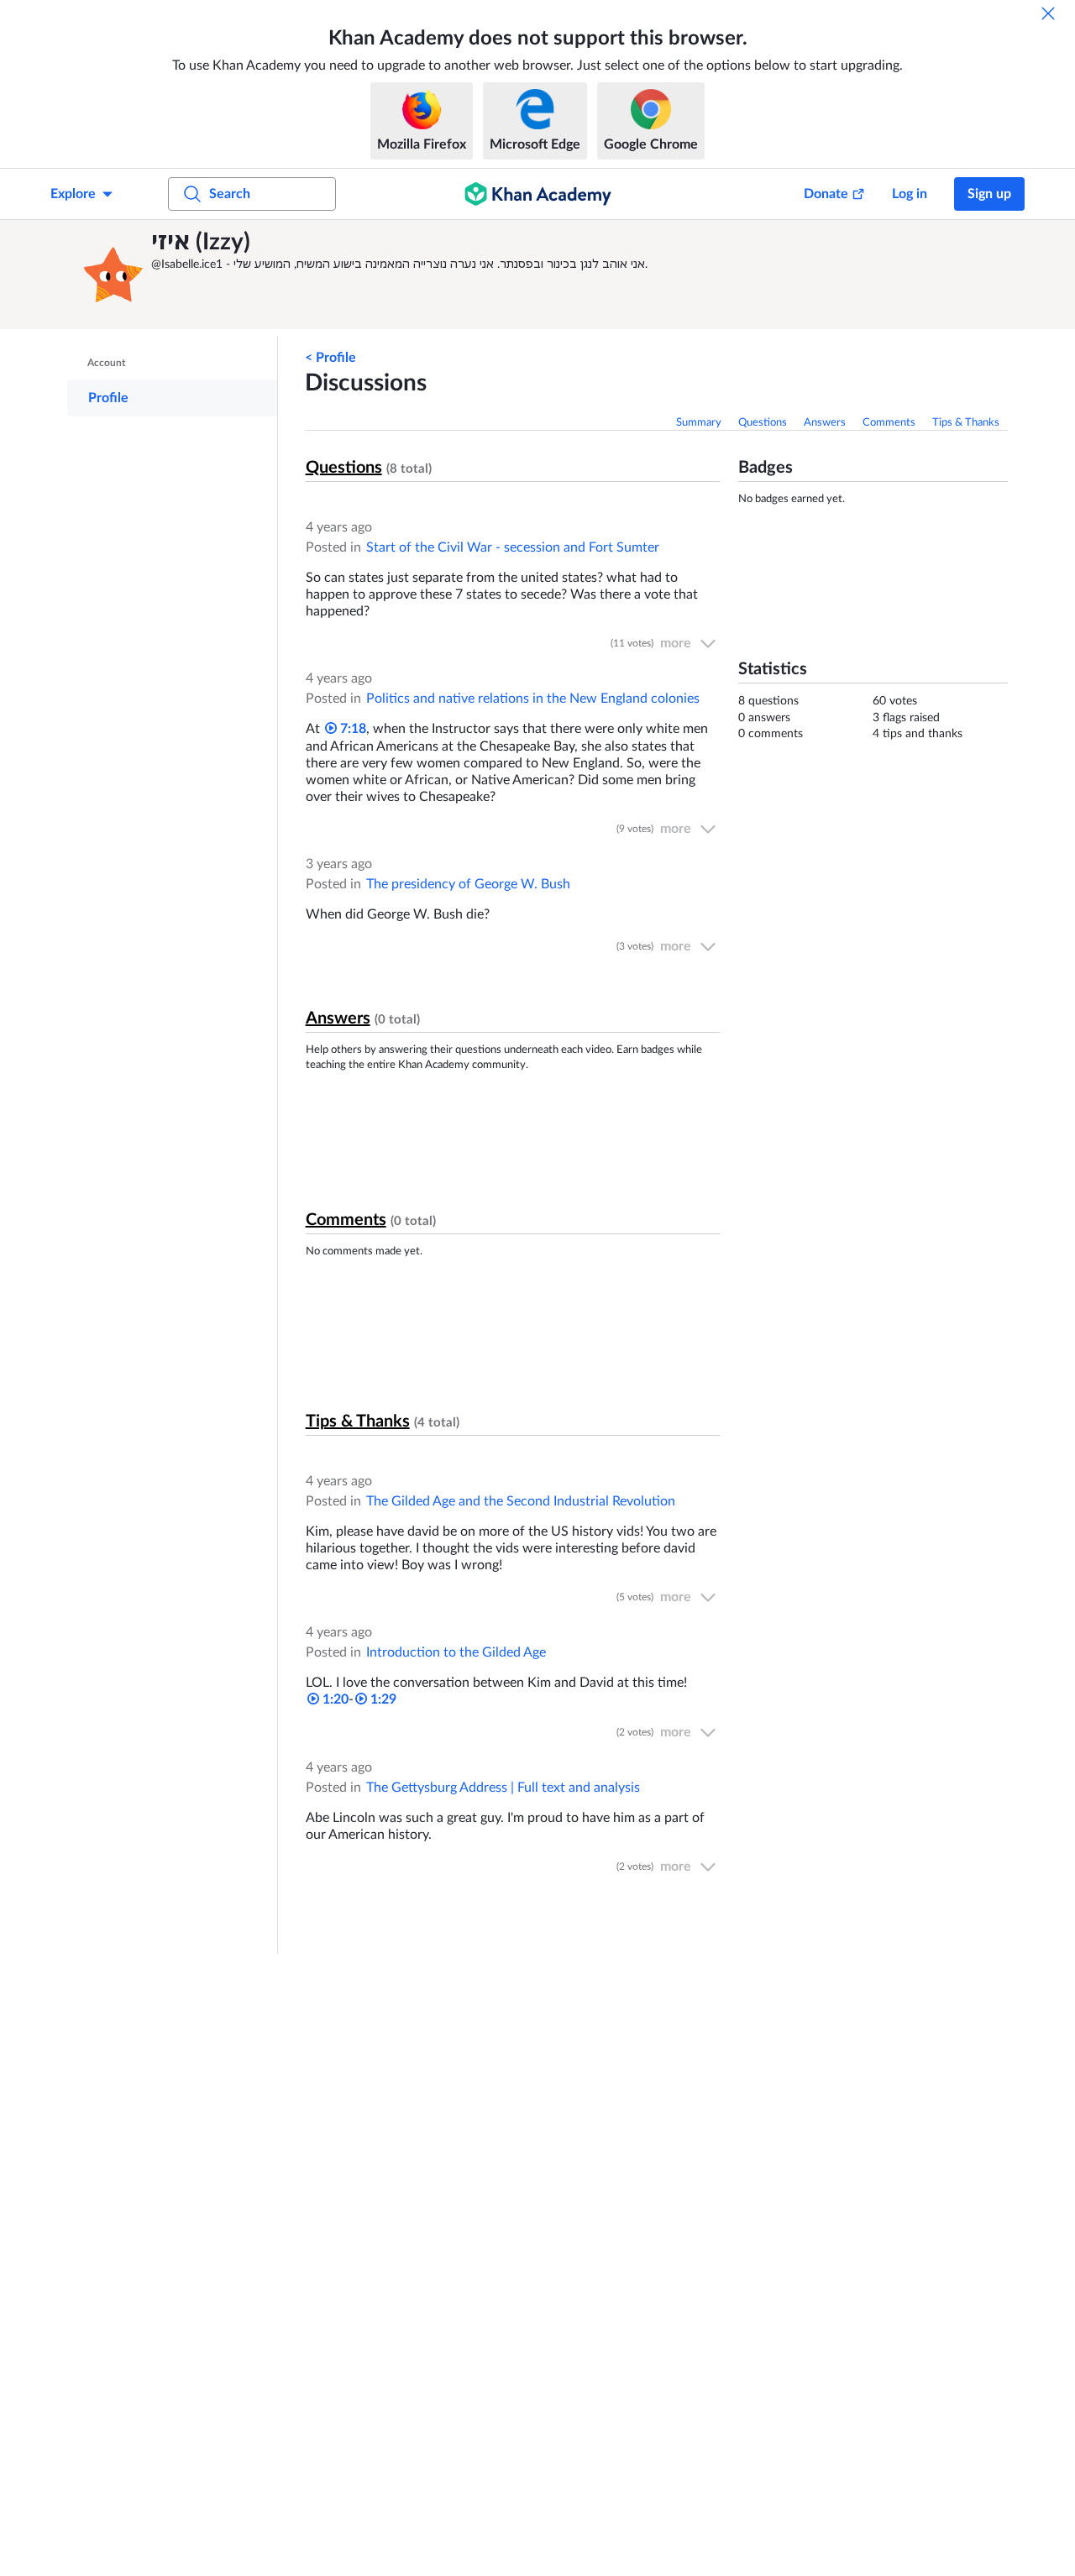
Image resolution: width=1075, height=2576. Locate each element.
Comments (889, 423)
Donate (826, 194)
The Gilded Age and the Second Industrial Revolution (521, 1501)
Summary (699, 423)
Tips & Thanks (966, 423)
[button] (113, 275)
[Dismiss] (1048, 13)
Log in (910, 194)
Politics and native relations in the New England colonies (533, 699)
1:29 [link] (382, 1699)
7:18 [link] (351, 729)
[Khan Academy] (538, 194)
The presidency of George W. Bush (468, 884)
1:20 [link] (334, 1699)
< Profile (330, 358)
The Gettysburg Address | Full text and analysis (503, 1788)
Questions (763, 423)
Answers (825, 423)
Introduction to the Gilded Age (456, 1652)
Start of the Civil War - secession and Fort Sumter (513, 547)
